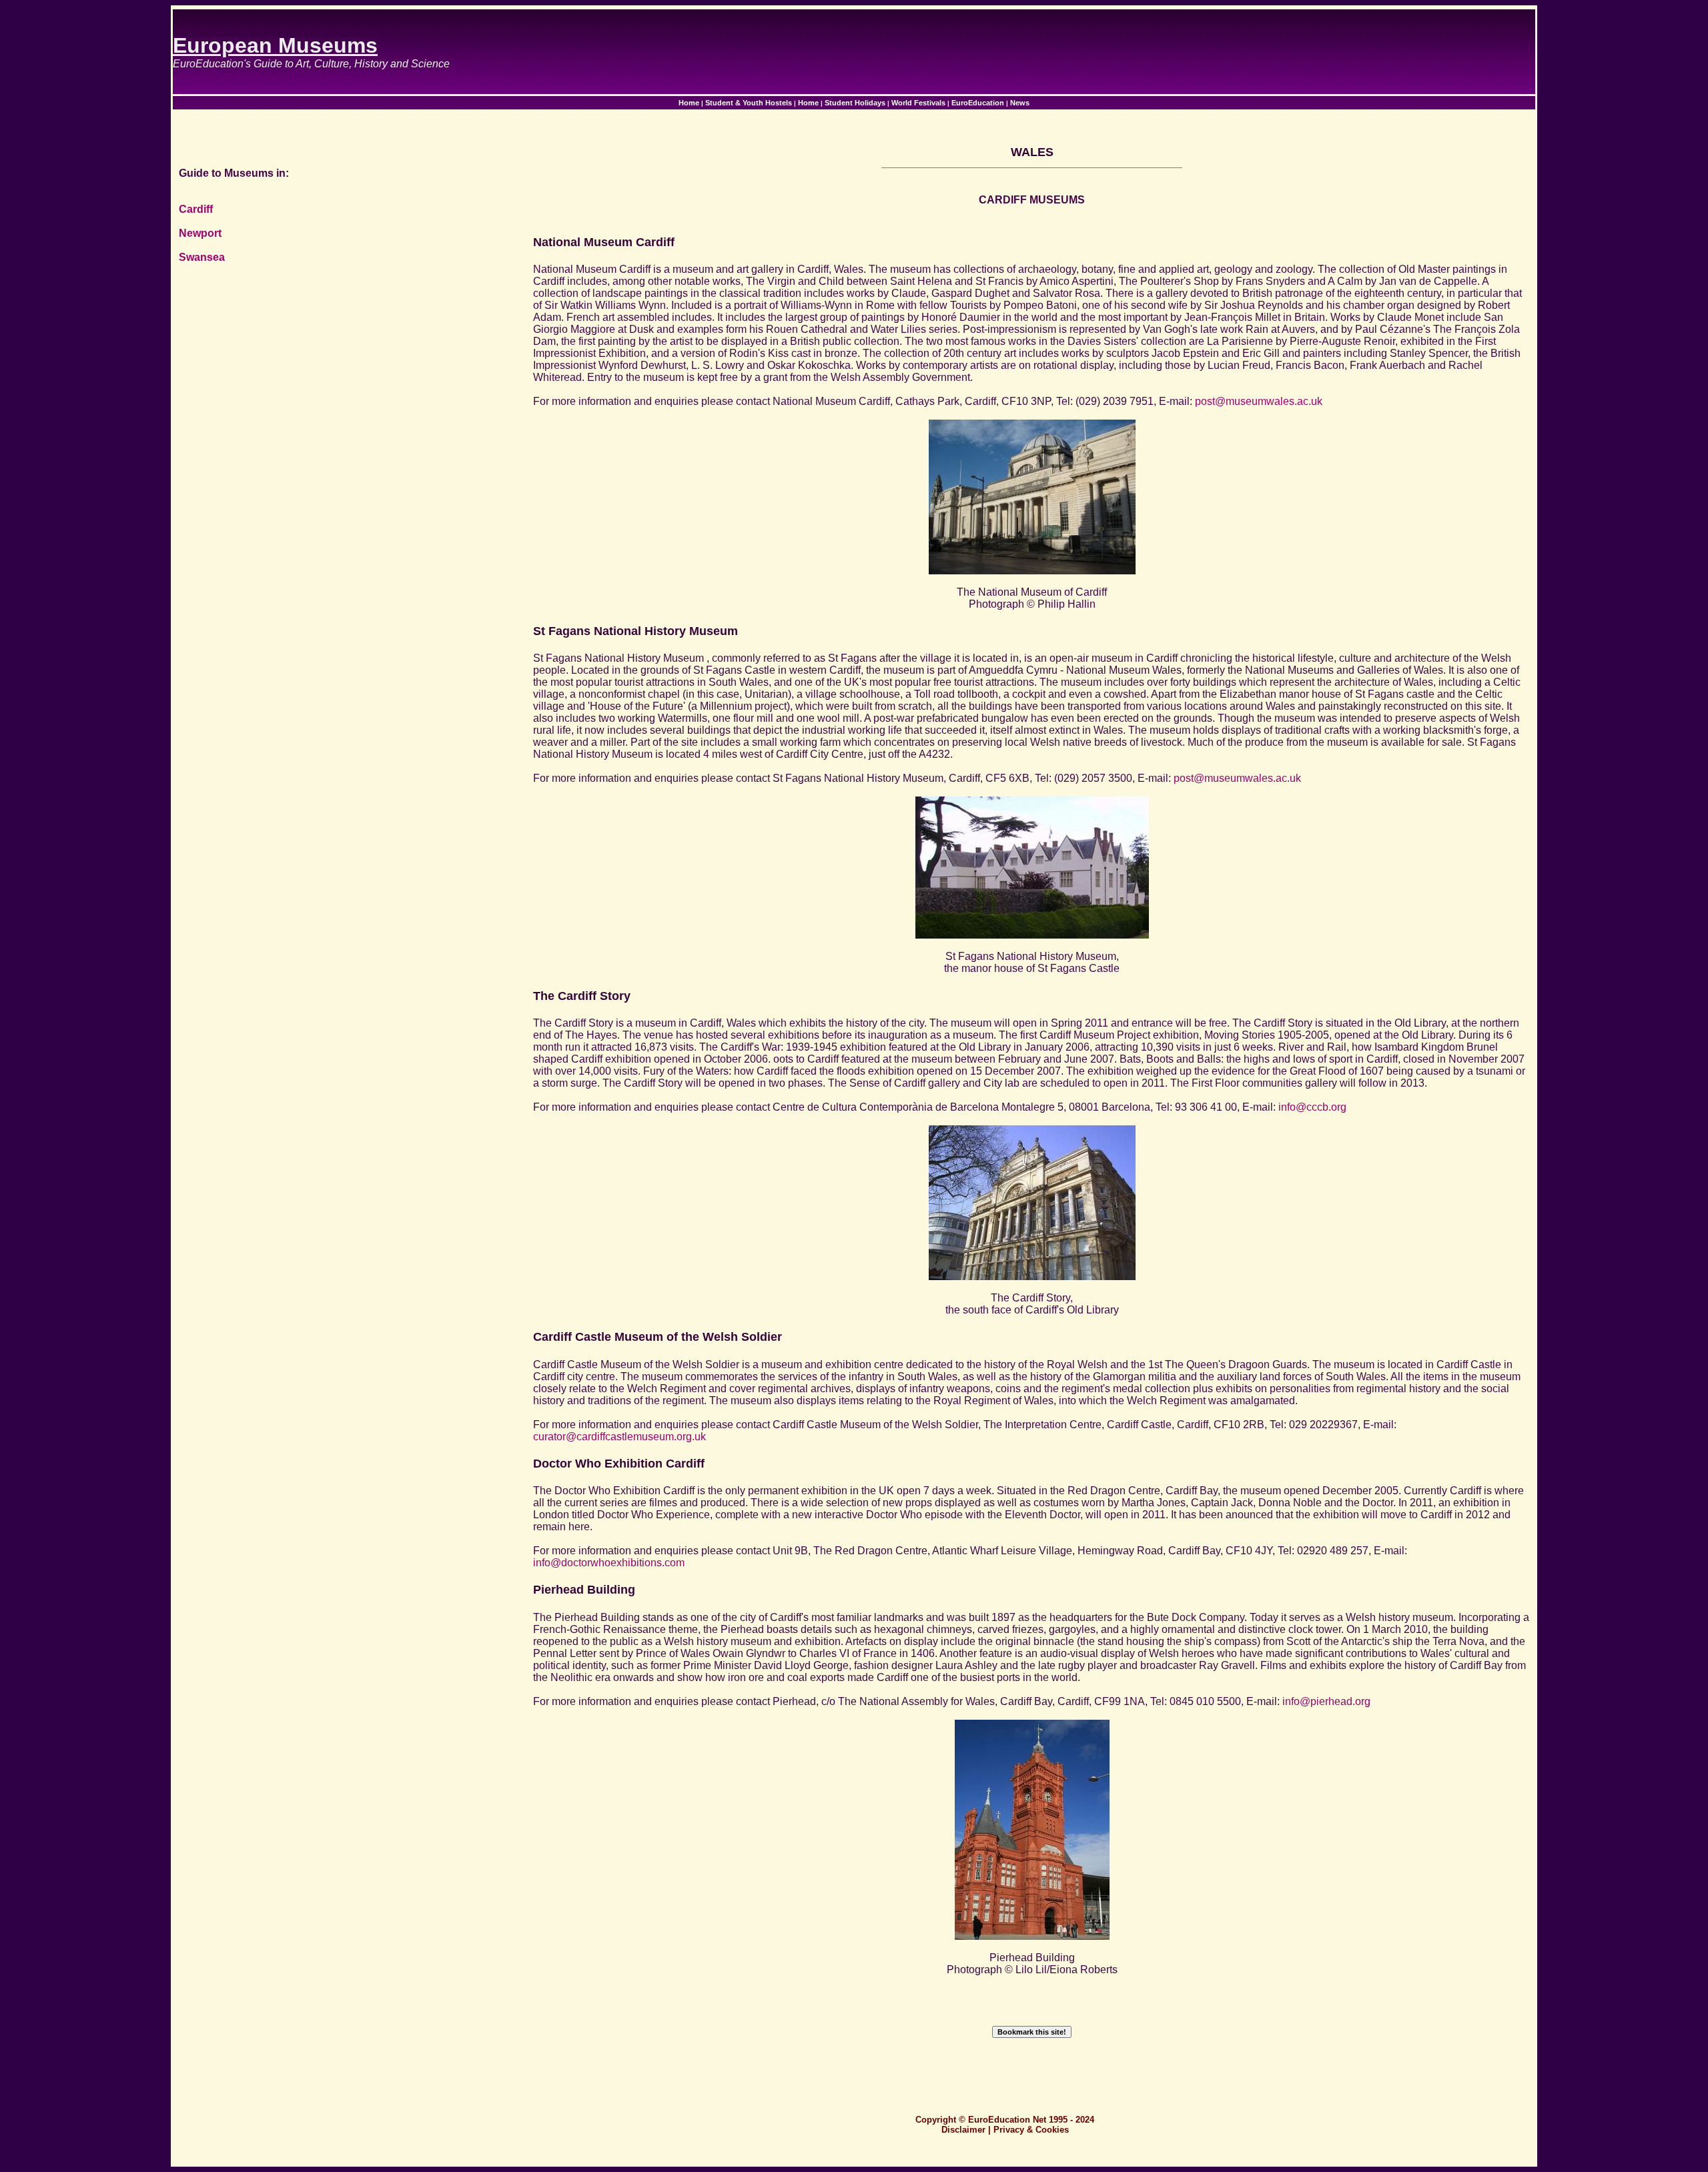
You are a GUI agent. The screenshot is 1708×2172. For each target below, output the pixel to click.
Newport (200, 233)
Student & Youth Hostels (749, 103)
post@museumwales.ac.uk (1259, 401)
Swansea (202, 257)
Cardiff (196, 209)
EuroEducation (978, 103)
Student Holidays (855, 103)
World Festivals (918, 103)
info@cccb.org (1312, 1107)
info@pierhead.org (1326, 1701)
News (1020, 103)
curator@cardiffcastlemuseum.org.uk (619, 1437)
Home (689, 103)
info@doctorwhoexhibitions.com (609, 1563)
